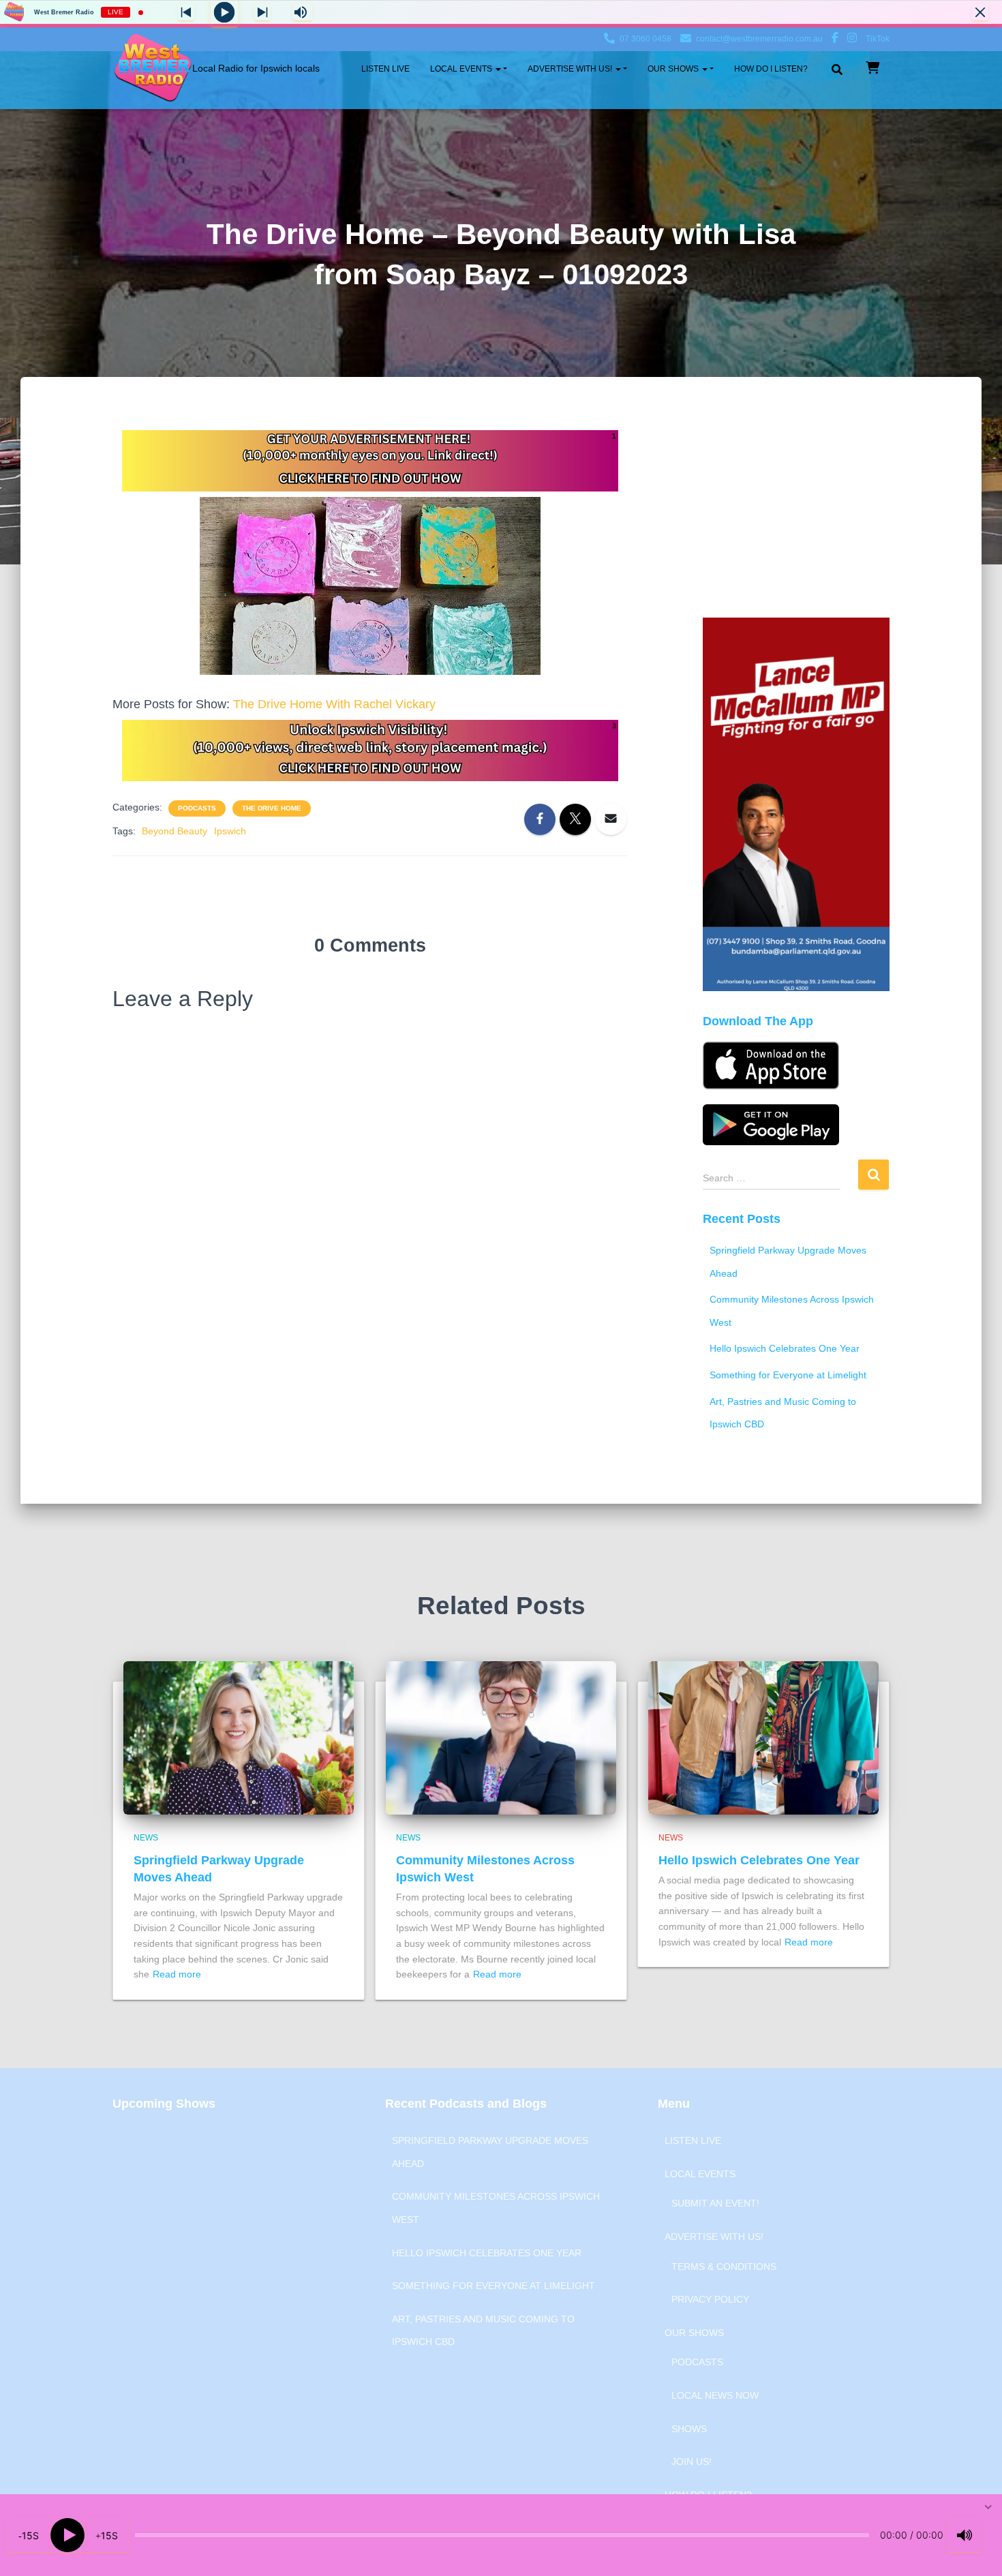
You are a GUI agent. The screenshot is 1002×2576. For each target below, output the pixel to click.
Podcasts (197, 808)
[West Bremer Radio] (216, 68)
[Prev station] (262, 12)
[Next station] (186, 12)
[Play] (67, 2535)
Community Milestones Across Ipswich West (496, 2208)
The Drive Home (272, 808)
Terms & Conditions (724, 2267)
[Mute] (965, 2535)
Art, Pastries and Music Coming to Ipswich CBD (483, 2331)
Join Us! (692, 2461)
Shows (689, 2429)
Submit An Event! (715, 2203)
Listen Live (385, 69)
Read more (177, 1974)
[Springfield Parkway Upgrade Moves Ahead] (239, 1737)
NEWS (146, 1838)
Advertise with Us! (571, 69)
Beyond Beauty (174, 831)
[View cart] (872, 67)
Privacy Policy (710, 2299)
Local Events (462, 69)
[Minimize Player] (980, 12)
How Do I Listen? (771, 69)
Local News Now (715, 2395)
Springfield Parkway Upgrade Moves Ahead (490, 2152)
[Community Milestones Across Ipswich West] (501, 1737)
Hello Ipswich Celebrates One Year (785, 1348)
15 (27, 2535)
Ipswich (230, 831)
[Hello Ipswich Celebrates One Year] (763, 1737)
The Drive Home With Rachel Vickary (334, 704)
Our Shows (674, 69)
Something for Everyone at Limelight (788, 1375)
